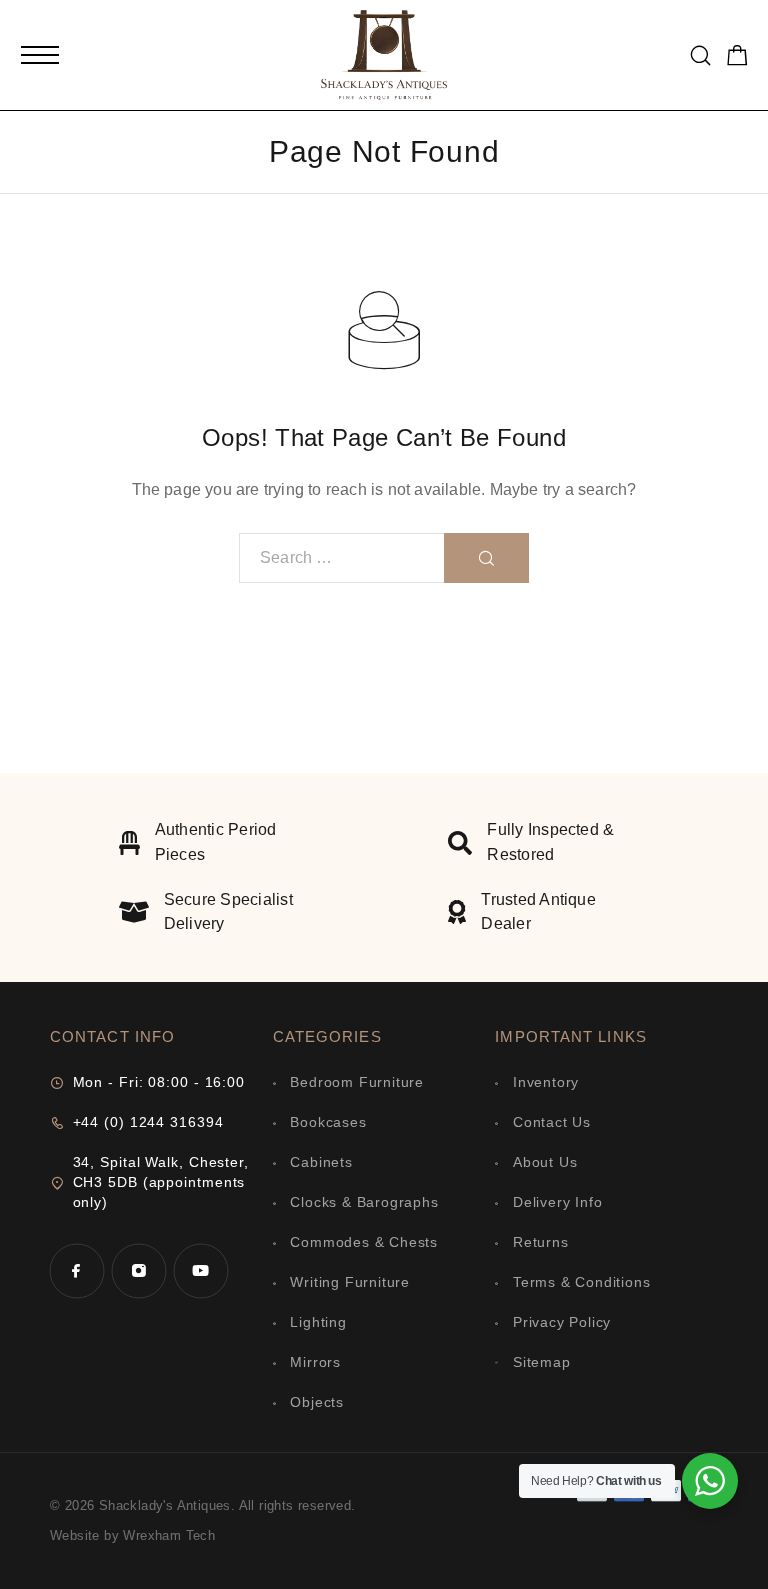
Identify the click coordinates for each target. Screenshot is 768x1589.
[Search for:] (342, 558)
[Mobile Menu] (40, 55)
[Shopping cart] (737, 58)
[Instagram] (139, 1271)
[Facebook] (77, 1271)
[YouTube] (201, 1271)
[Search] (700, 55)
